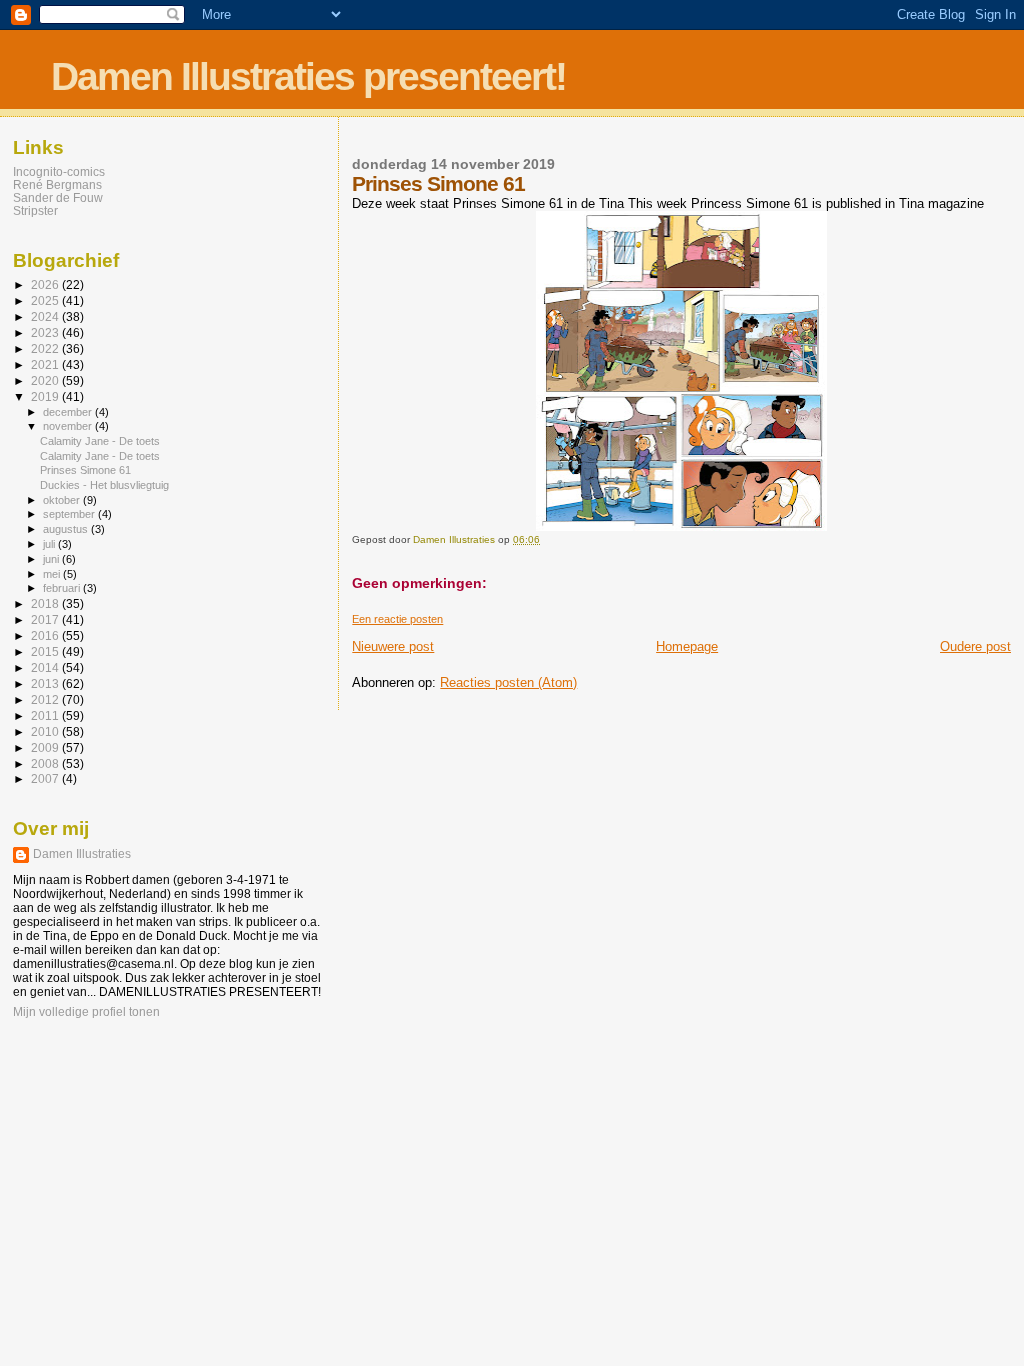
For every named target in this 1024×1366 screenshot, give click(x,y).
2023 (46, 332)
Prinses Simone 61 (85, 470)
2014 (46, 667)
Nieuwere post (393, 646)
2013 (46, 683)
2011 (46, 715)
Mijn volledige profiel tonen (86, 1012)
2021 (46, 364)
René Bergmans (57, 184)
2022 (46, 348)
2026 (46, 284)
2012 (46, 699)
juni (52, 559)
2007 (46, 778)
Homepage (687, 646)
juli (50, 544)
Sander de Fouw (58, 197)
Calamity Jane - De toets (100, 441)
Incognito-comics (59, 171)
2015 (46, 651)
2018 (46, 603)
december (69, 412)
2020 (46, 380)
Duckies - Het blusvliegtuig (104, 485)
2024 (46, 316)
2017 (46, 619)
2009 (46, 747)
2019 (46, 396)
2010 (46, 731)
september (70, 514)
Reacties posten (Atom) (508, 682)
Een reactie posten (397, 619)
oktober (63, 500)
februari (63, 588)
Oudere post (975, 646)
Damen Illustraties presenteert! (308, 76)
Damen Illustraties (82, 854)
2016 (46, 635)
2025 (46, 300)
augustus (67, 529)
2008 (46, 763)
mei (53, 574)
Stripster (35, 210)
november (69, 426)
